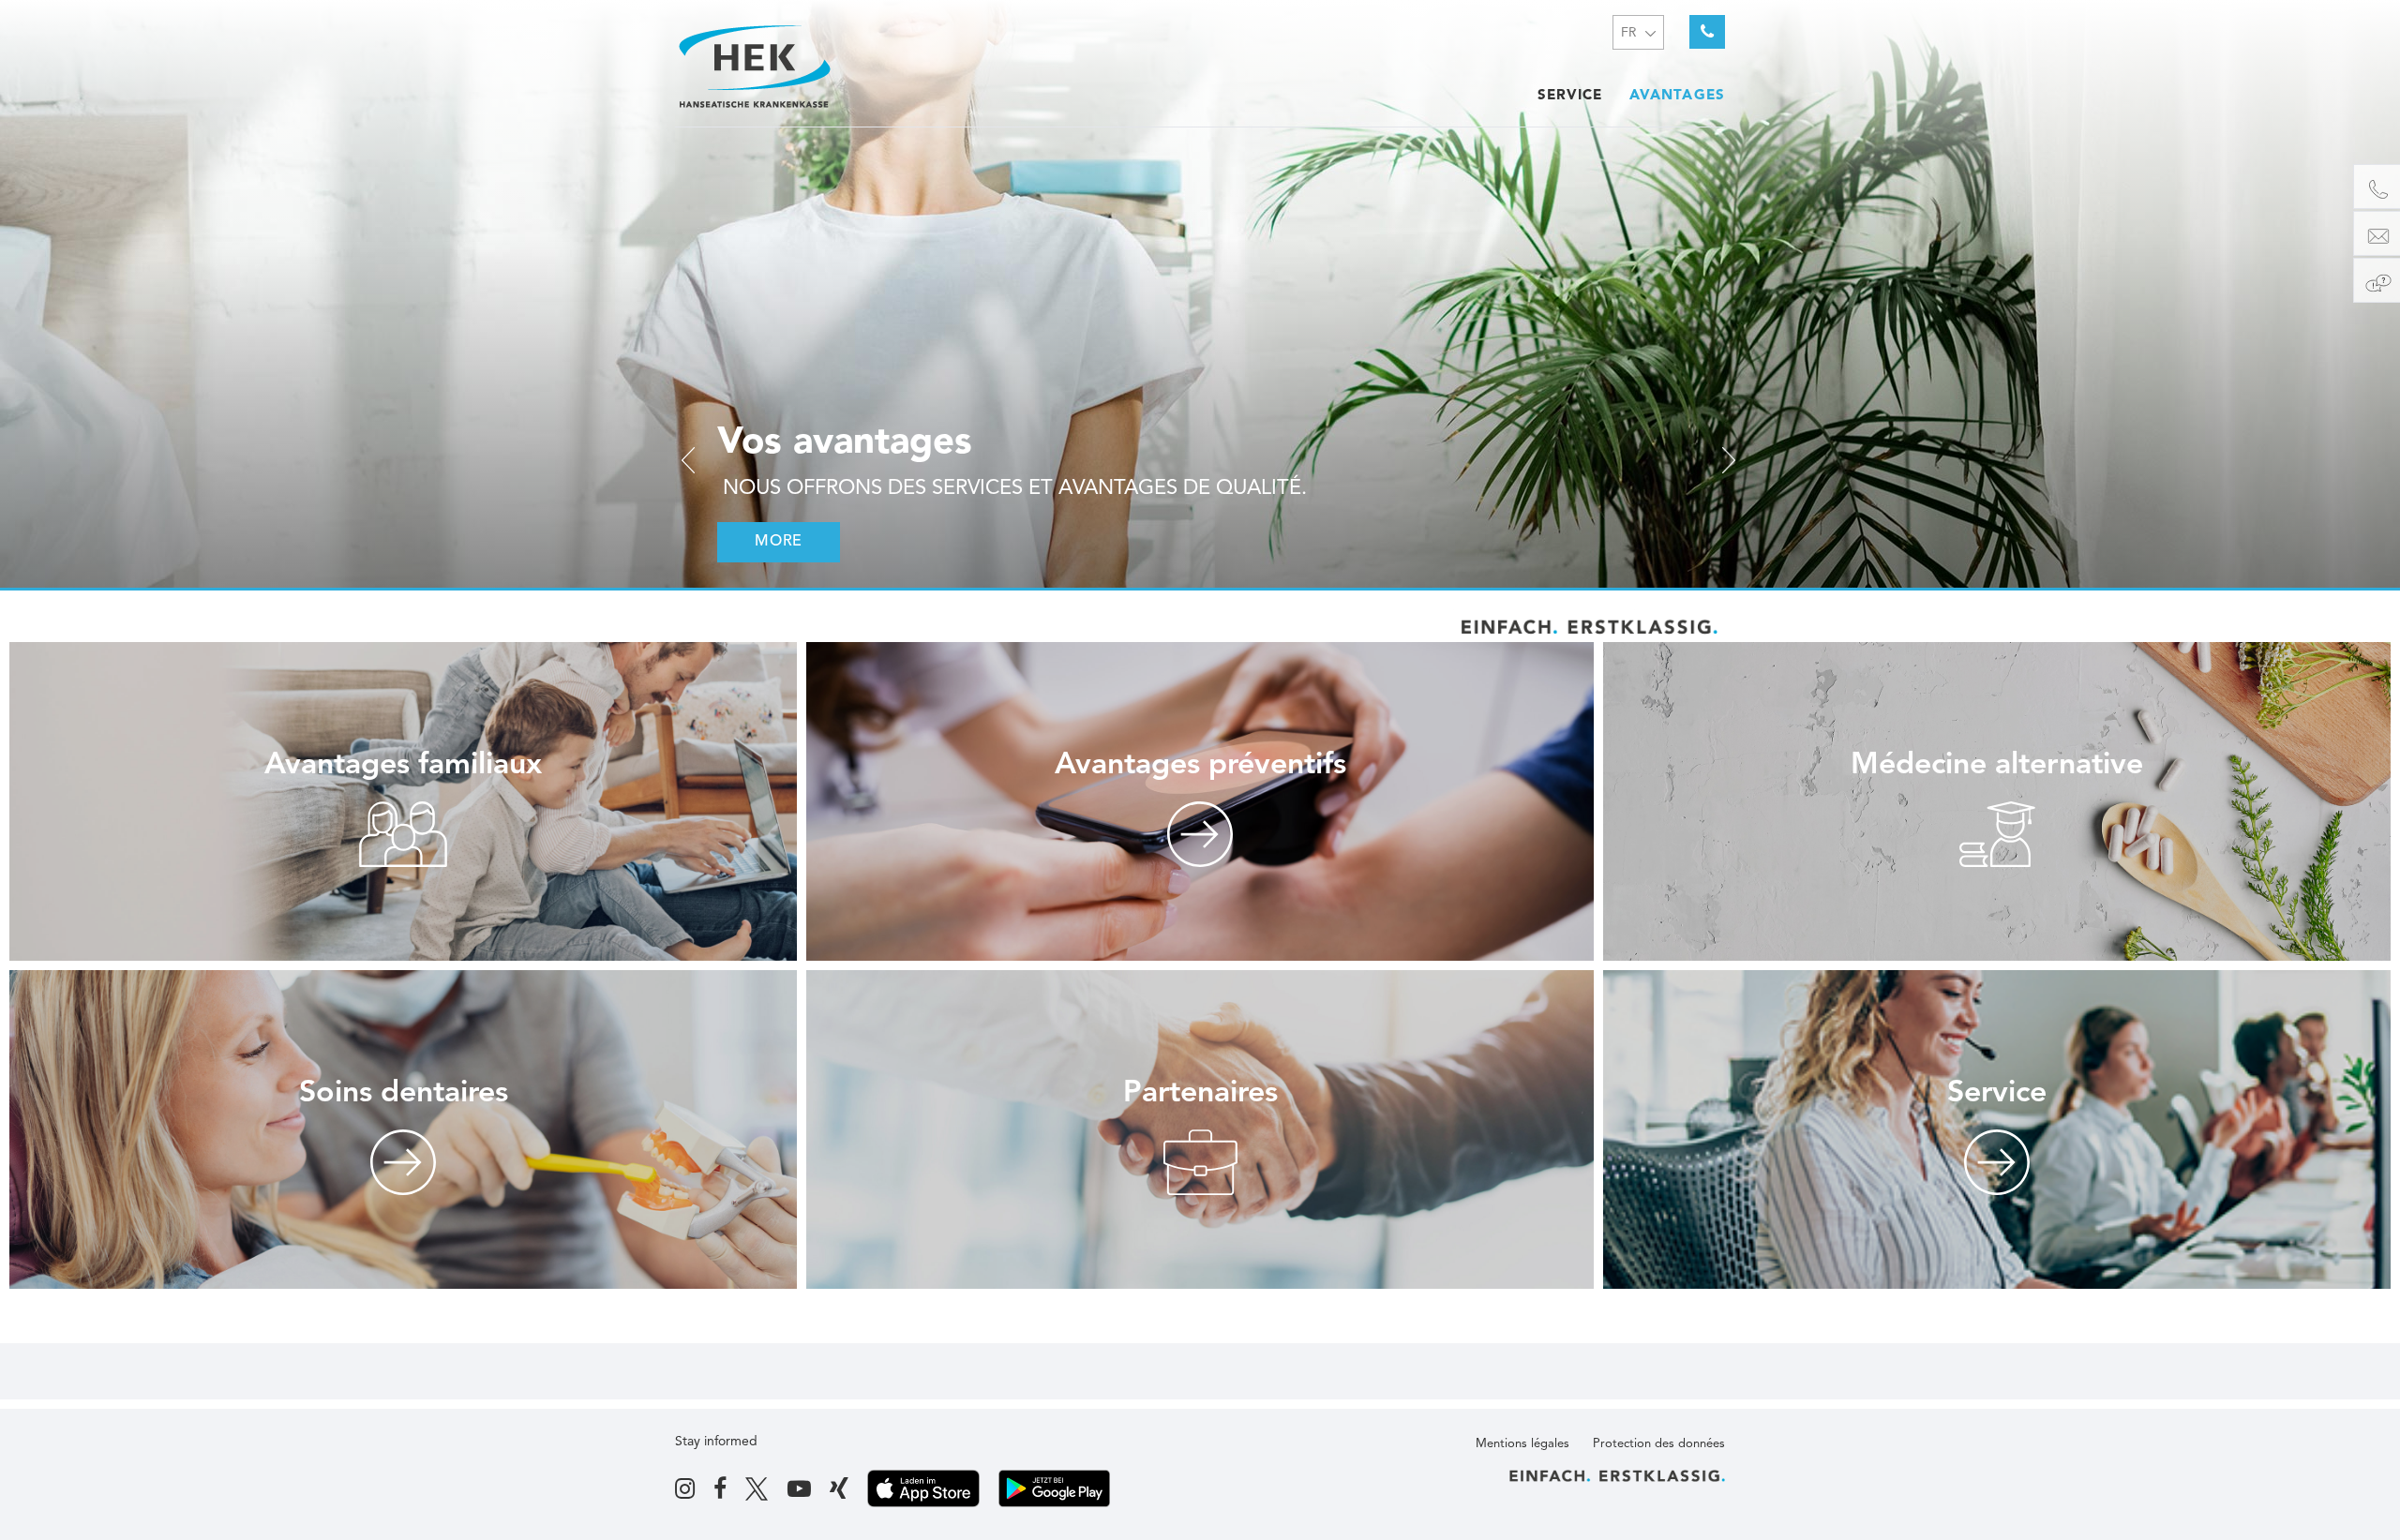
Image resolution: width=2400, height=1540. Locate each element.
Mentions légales (1522, 1444)
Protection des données (1659, 1444)
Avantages (1677, 96)
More (779, 542)
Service (1570, 96)
